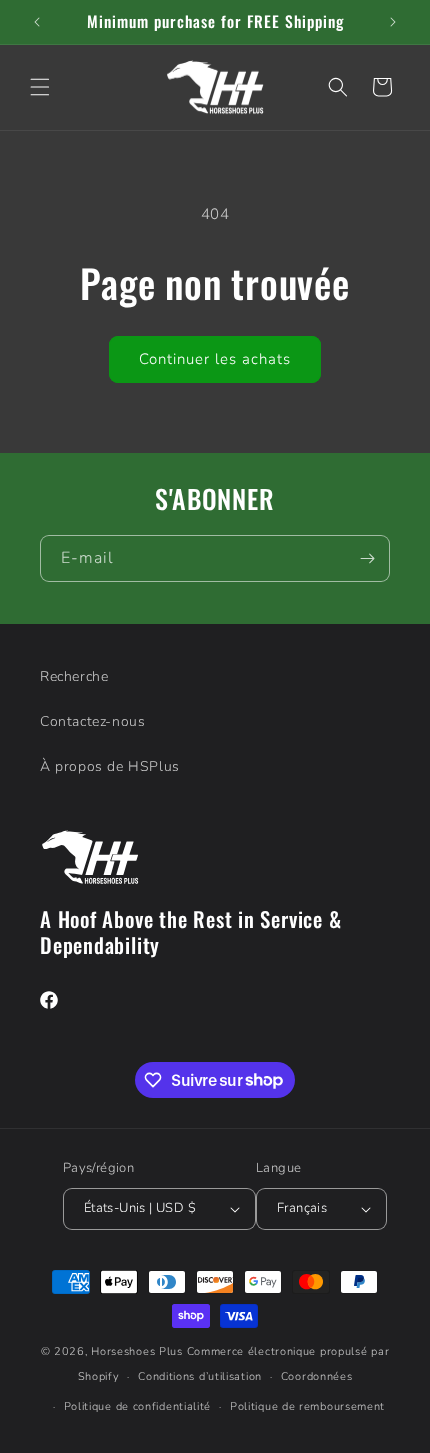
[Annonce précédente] (37, 22)
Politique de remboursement (307, 1406)
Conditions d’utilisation (200, 1376)
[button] (40, 87)
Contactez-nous (92, 721)
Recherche (74, 676)
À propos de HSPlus (110, 766)
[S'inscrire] (367, 558)
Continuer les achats (215, 359)
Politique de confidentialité (138, 1406)
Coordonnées (317, 1376)
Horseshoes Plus (137, 1351)
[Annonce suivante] (393, 22)
